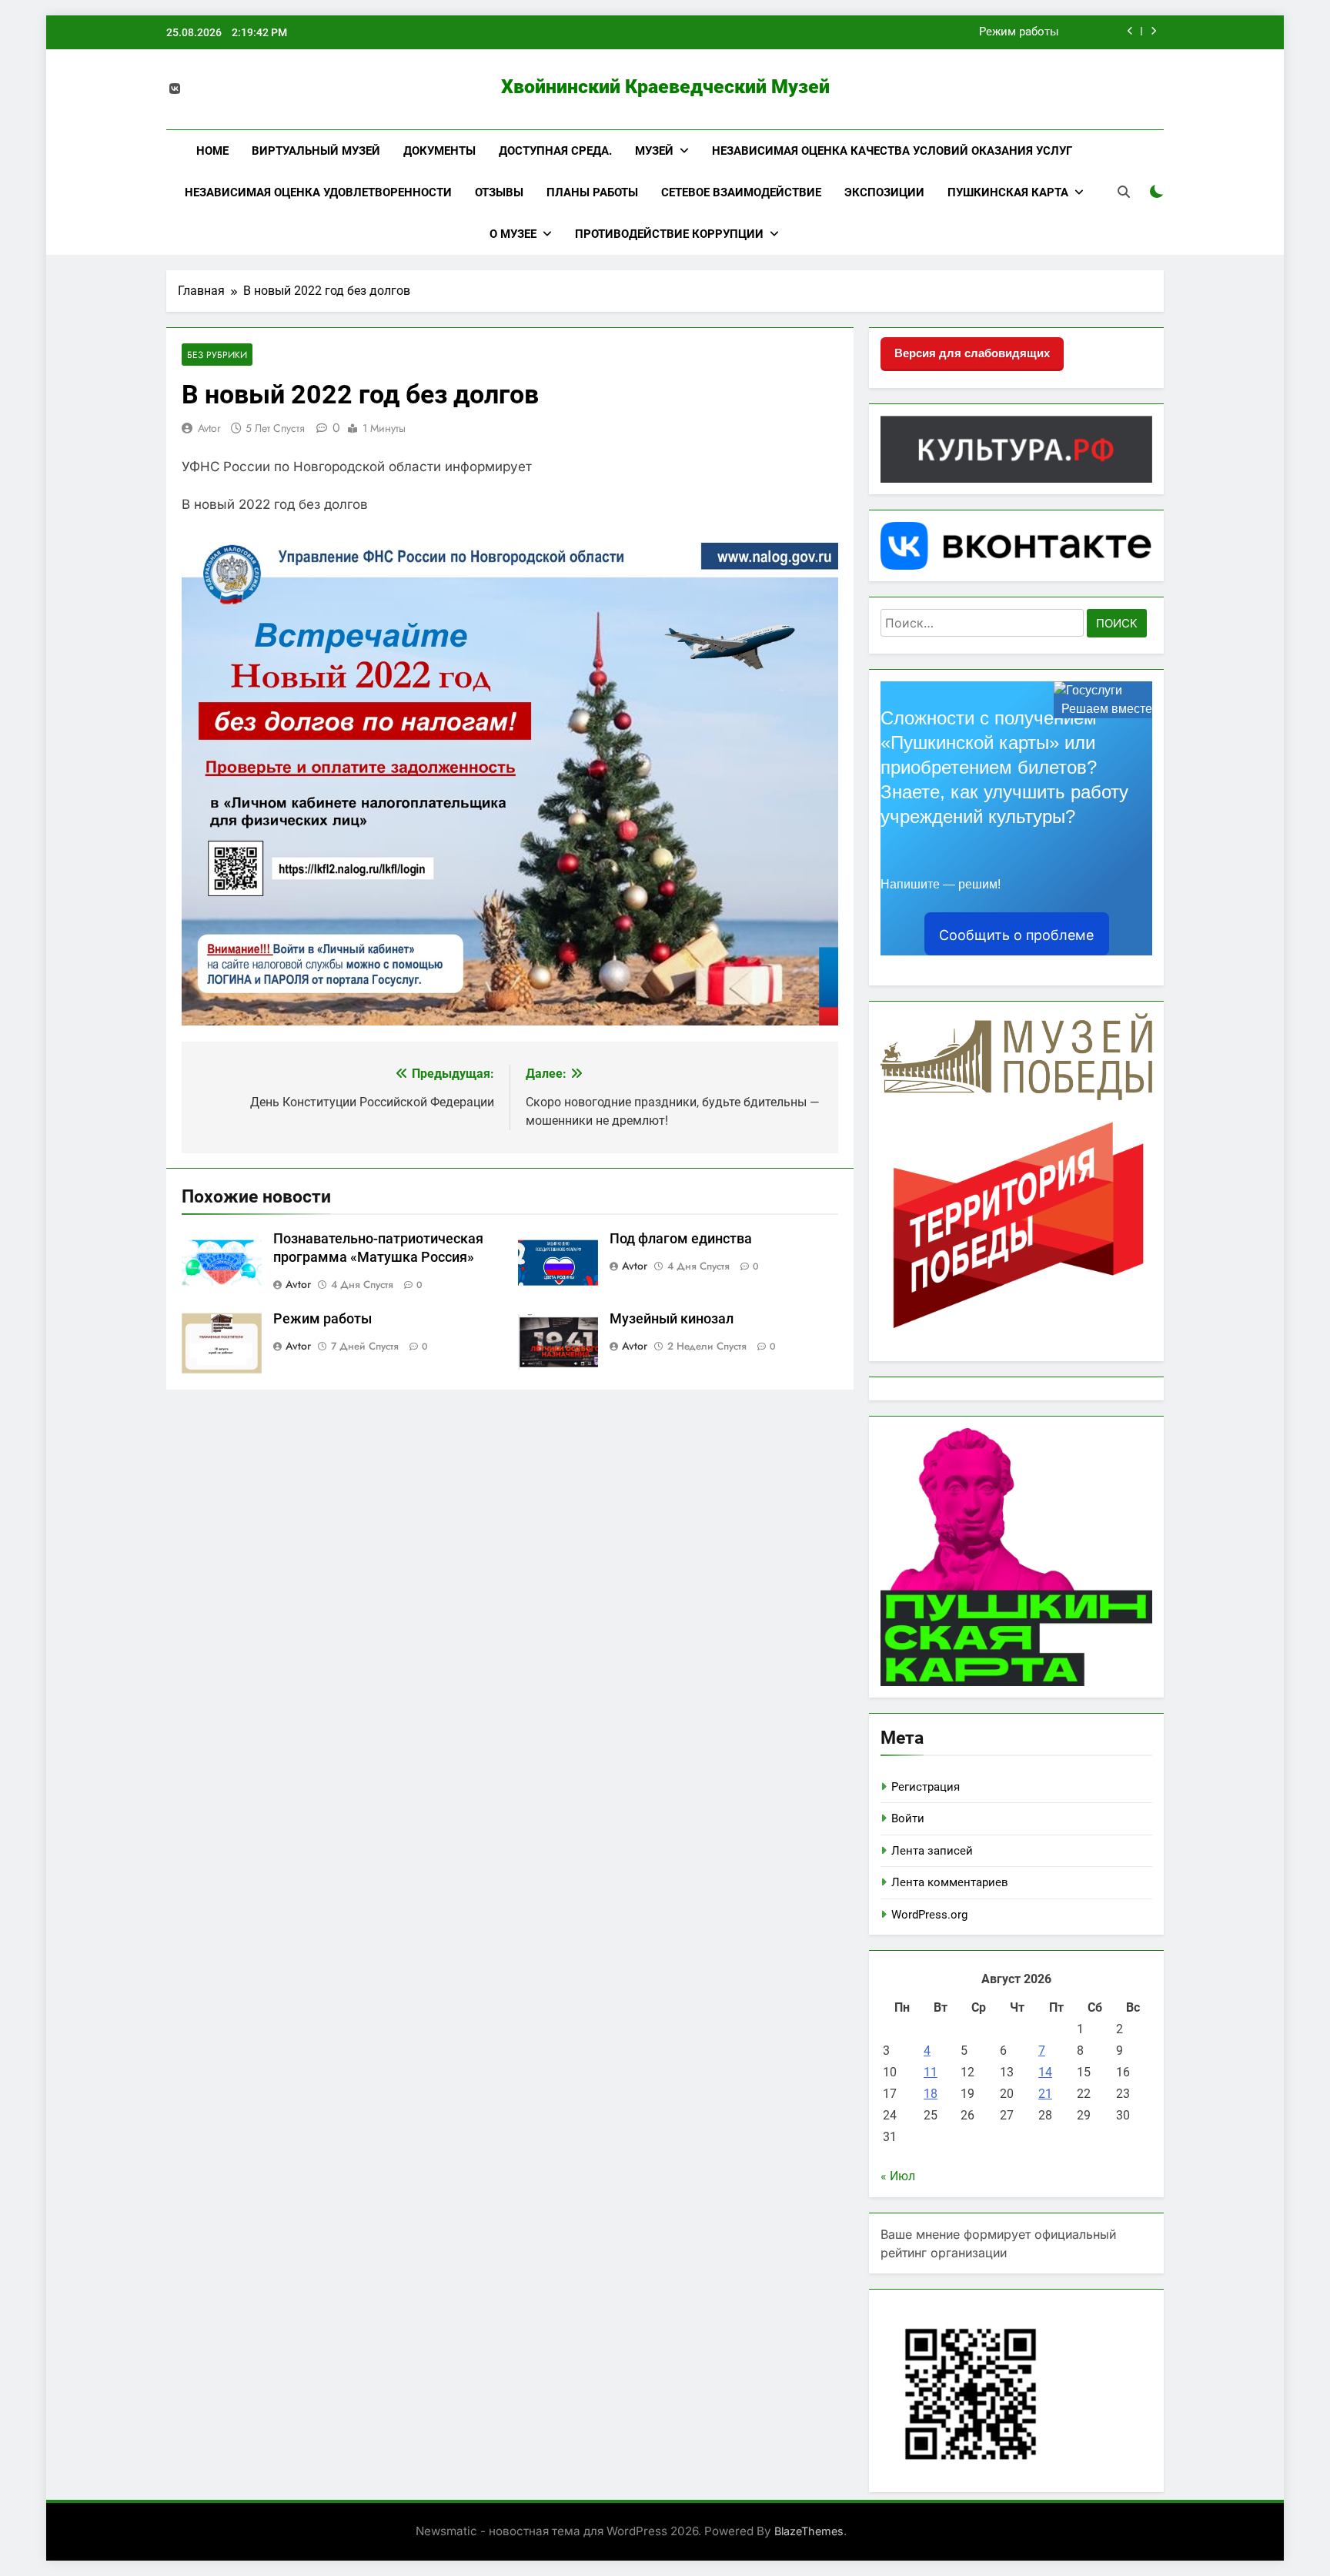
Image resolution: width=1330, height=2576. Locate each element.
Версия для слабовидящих (972, 353)
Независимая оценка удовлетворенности (318, 192)
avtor (209, 428)
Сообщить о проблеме (1016, 935)
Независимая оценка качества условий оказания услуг (892, 151)
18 (931, 2094)
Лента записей (932, 1851)
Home (212, 151)
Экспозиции (884, 192)
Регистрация (926, 1787)
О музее (513, 234)
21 (1045, 2094)
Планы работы (592, 192)
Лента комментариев (950, 1882)
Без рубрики (217, 355)
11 (931, 2072)
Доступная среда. (555, 151)
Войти (908, 1818)
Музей (654, 151)
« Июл (898, 2176)
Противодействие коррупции (669, 234)
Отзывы (499, 192)
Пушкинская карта (1008, 192)
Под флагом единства (681, 1239)
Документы (439, 151)
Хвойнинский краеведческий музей (665, 87)
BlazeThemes (809, 2531)
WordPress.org (929, 1915)
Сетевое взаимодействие (741, 192)
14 (1045, 2072)
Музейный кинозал (672, 1319)
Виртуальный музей (316, 151)
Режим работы (1019, 32)
